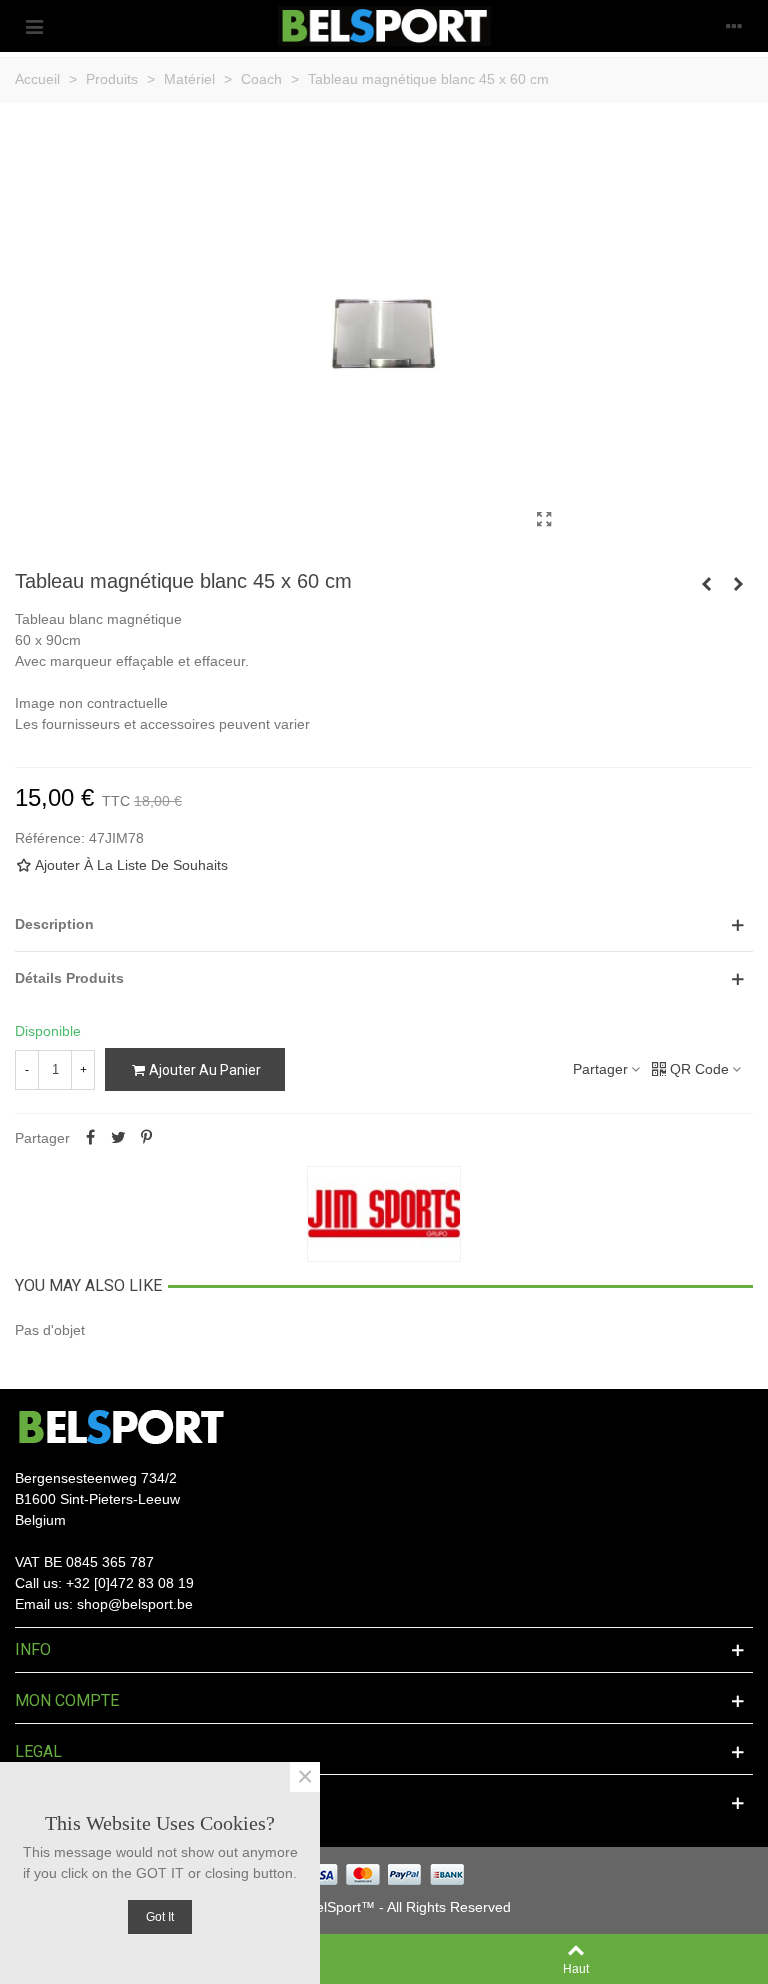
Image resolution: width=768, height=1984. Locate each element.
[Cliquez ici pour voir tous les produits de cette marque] (384, 1214)
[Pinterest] (146, 1138)
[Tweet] (118, 1138)
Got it (160, 1917)
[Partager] (90, 1138)
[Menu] (34, 26)
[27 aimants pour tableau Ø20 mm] (706, 584)
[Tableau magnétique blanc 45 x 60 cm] (544, 520)
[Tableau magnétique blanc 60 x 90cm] (738, 584)
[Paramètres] (734, 26)
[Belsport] (384, 26)
